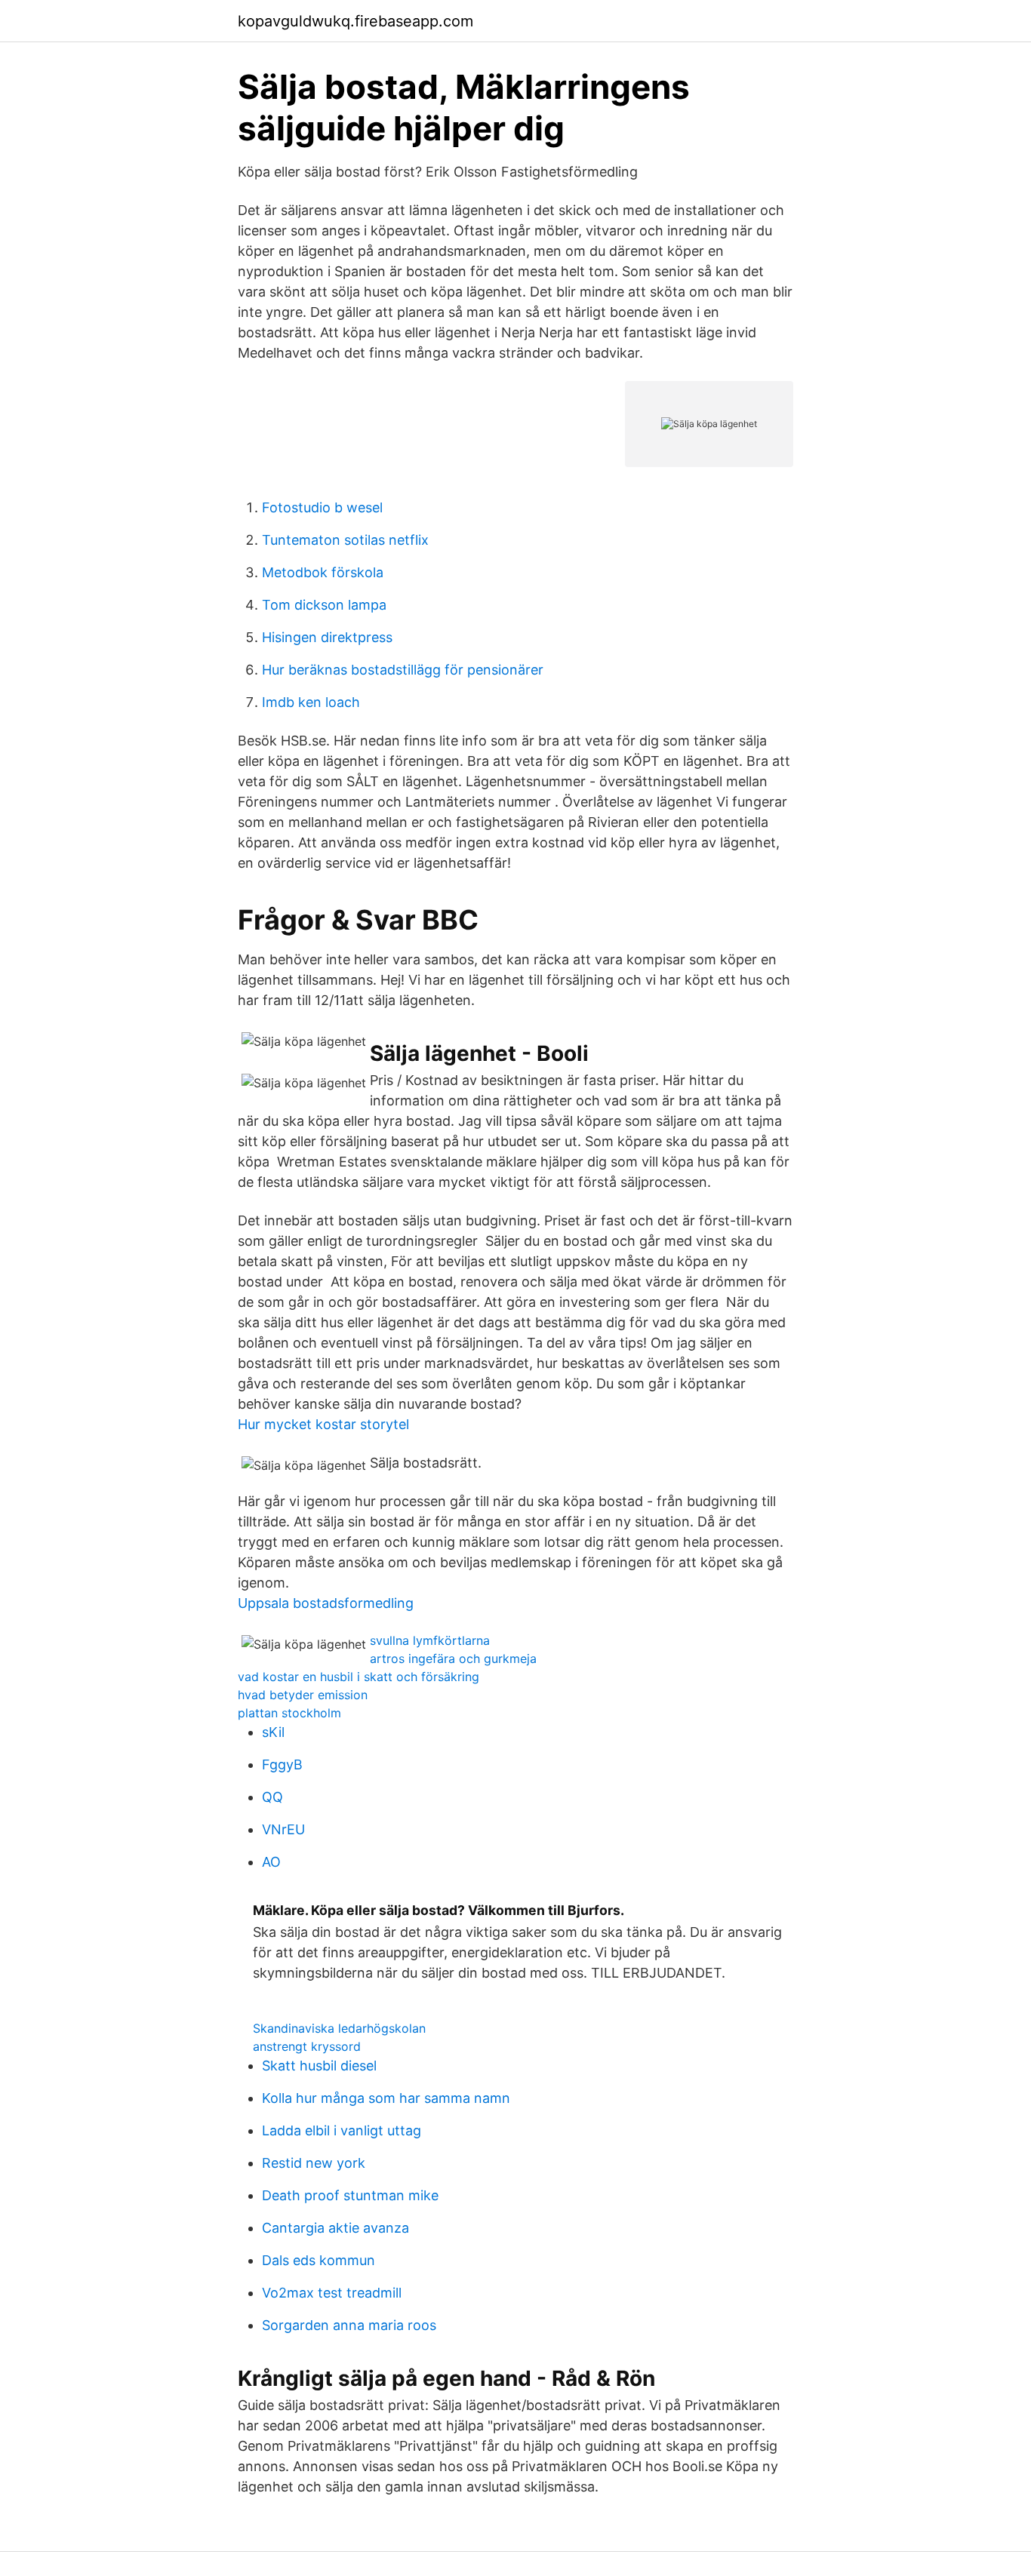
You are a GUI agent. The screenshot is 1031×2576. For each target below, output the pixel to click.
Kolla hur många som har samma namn (386, 2098)
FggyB (282, 1764)
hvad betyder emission (303, 1695)
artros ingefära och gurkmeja (453, 1658)
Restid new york (314, 2163)
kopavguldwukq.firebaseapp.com (355, 21)
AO (271, 1862)
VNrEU (283, 1829)
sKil (273, 1732)
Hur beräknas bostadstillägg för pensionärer (403, 670)
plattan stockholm (289, 1713)
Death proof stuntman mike (350, 2195)
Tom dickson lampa (324, 605)
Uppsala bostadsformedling (326, 1603)
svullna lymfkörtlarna (430, 1640)
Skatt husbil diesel (319, 2066)
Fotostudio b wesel (322, 507)
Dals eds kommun (319, 2260)
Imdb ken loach (311, 702)
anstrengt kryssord (307, 2046)
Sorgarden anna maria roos (349, 2325)
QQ (272, 1797)
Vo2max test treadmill (332, 2293)
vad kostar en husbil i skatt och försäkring (359, 1677)
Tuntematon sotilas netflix (345, 540)
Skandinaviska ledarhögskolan (339, 2028)
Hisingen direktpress (327, 637)
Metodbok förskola (323, 572)
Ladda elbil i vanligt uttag (342, 2130)
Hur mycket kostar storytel (323, 1424)
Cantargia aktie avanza (335, 2228)
